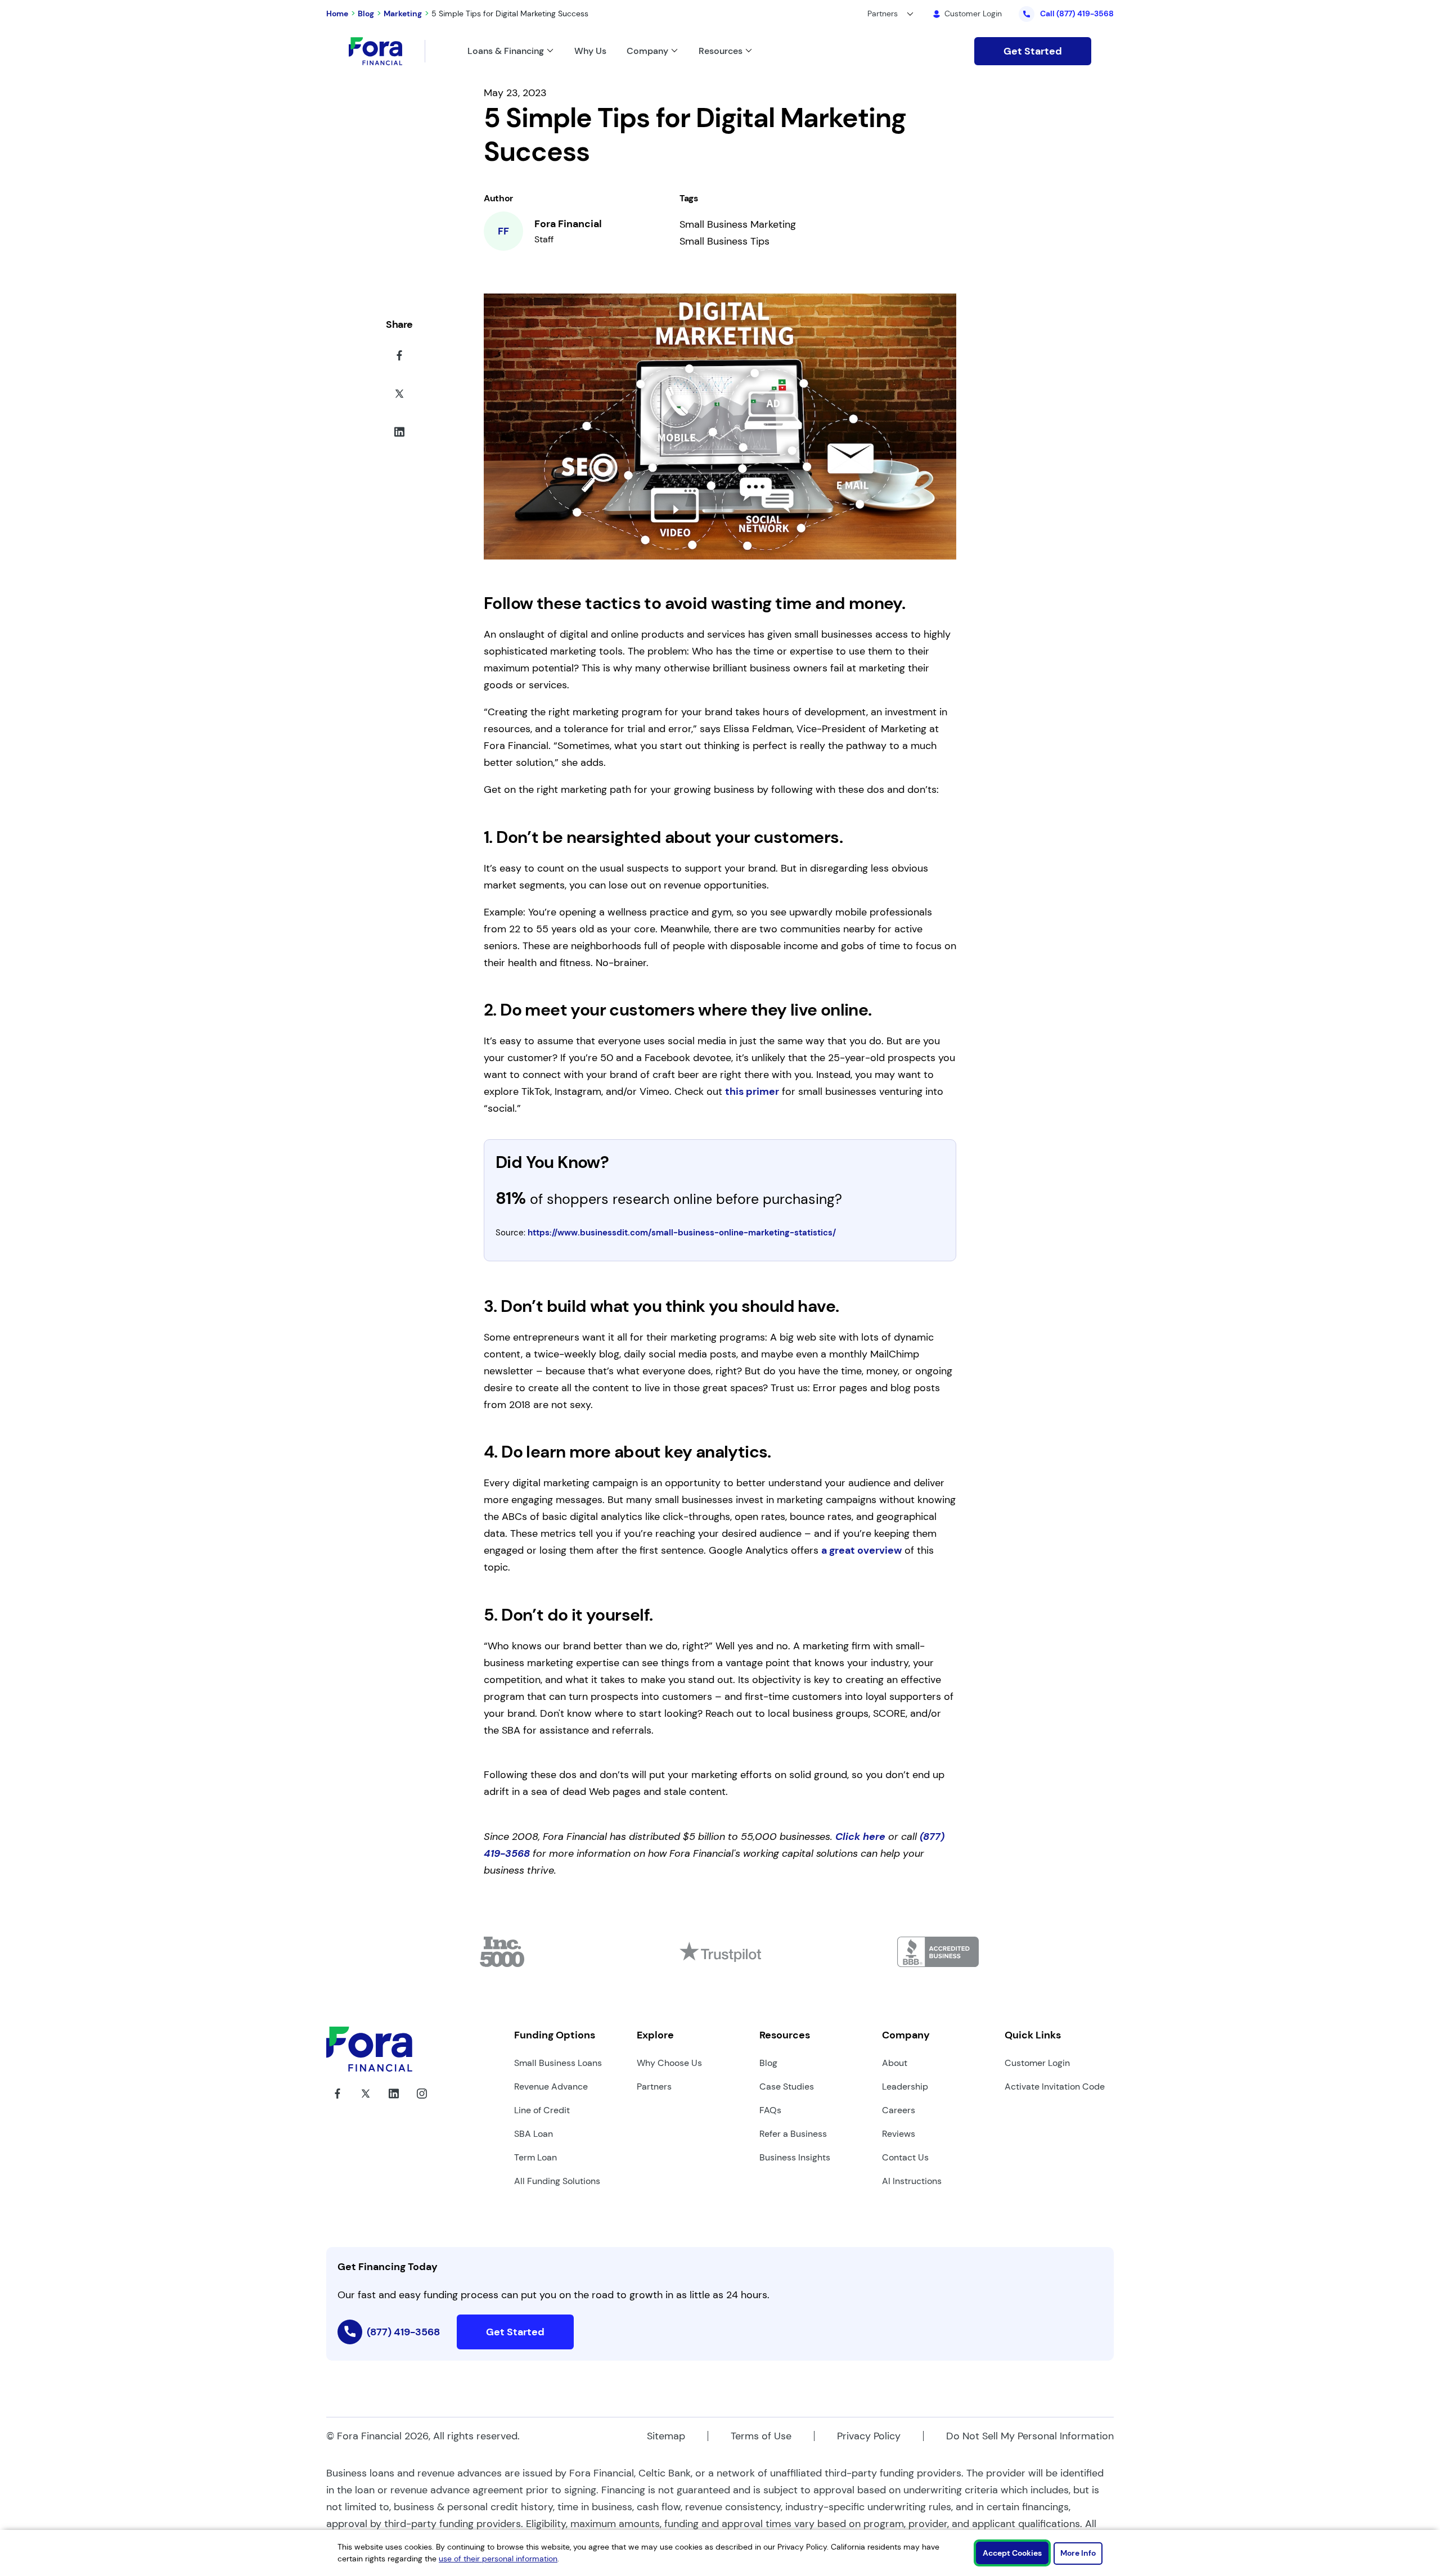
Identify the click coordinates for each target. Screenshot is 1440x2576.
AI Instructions (912, 2181)
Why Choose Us (669, 2063)
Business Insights (795, 2157)
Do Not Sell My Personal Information (1030, 2436)
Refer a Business (793, 2134)
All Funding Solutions (557, 2181)
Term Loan (535, 2157)
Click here (860, 1837)
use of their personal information (498, 2559)
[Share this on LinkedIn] (399, 434)
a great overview (861, 1550)
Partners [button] (883, 13)
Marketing (403, 13)
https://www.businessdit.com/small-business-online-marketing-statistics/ (682, 1233)
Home (337, 13)
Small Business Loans (558, 2063)
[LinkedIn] (394, 2102)
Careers (899, 2110)
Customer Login (1037, 2063)
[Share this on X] (399, 396)
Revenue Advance (551, 2086)
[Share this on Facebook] (399, 358)
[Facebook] (337, 2102)
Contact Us (905, 2157)
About (895, 2063)
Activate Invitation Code (1055, 2086)
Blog (366, 13)
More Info (1078, 2553)
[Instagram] (422, 2102)
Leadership (905, 2086)
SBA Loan (534, 2134)
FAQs (770, 2110)
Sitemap (666, 2436)
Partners (654, 2086)
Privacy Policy (869, 2436)
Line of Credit (542, 2110)
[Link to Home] (387, 51)
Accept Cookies (1012, 2553)
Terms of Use (761, 2436)
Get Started (1033, 51)
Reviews (899, 2134)
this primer (752, 1091)
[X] (366, 2102)
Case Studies (787, 2086)
